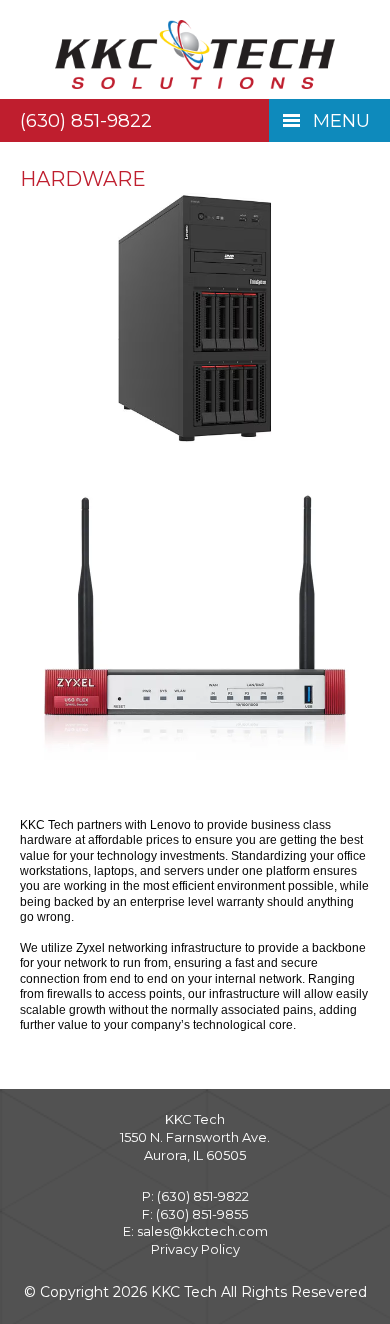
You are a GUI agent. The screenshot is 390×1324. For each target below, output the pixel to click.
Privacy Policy (195, 1249)
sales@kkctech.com (202, 1231)
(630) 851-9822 (86, 120)
